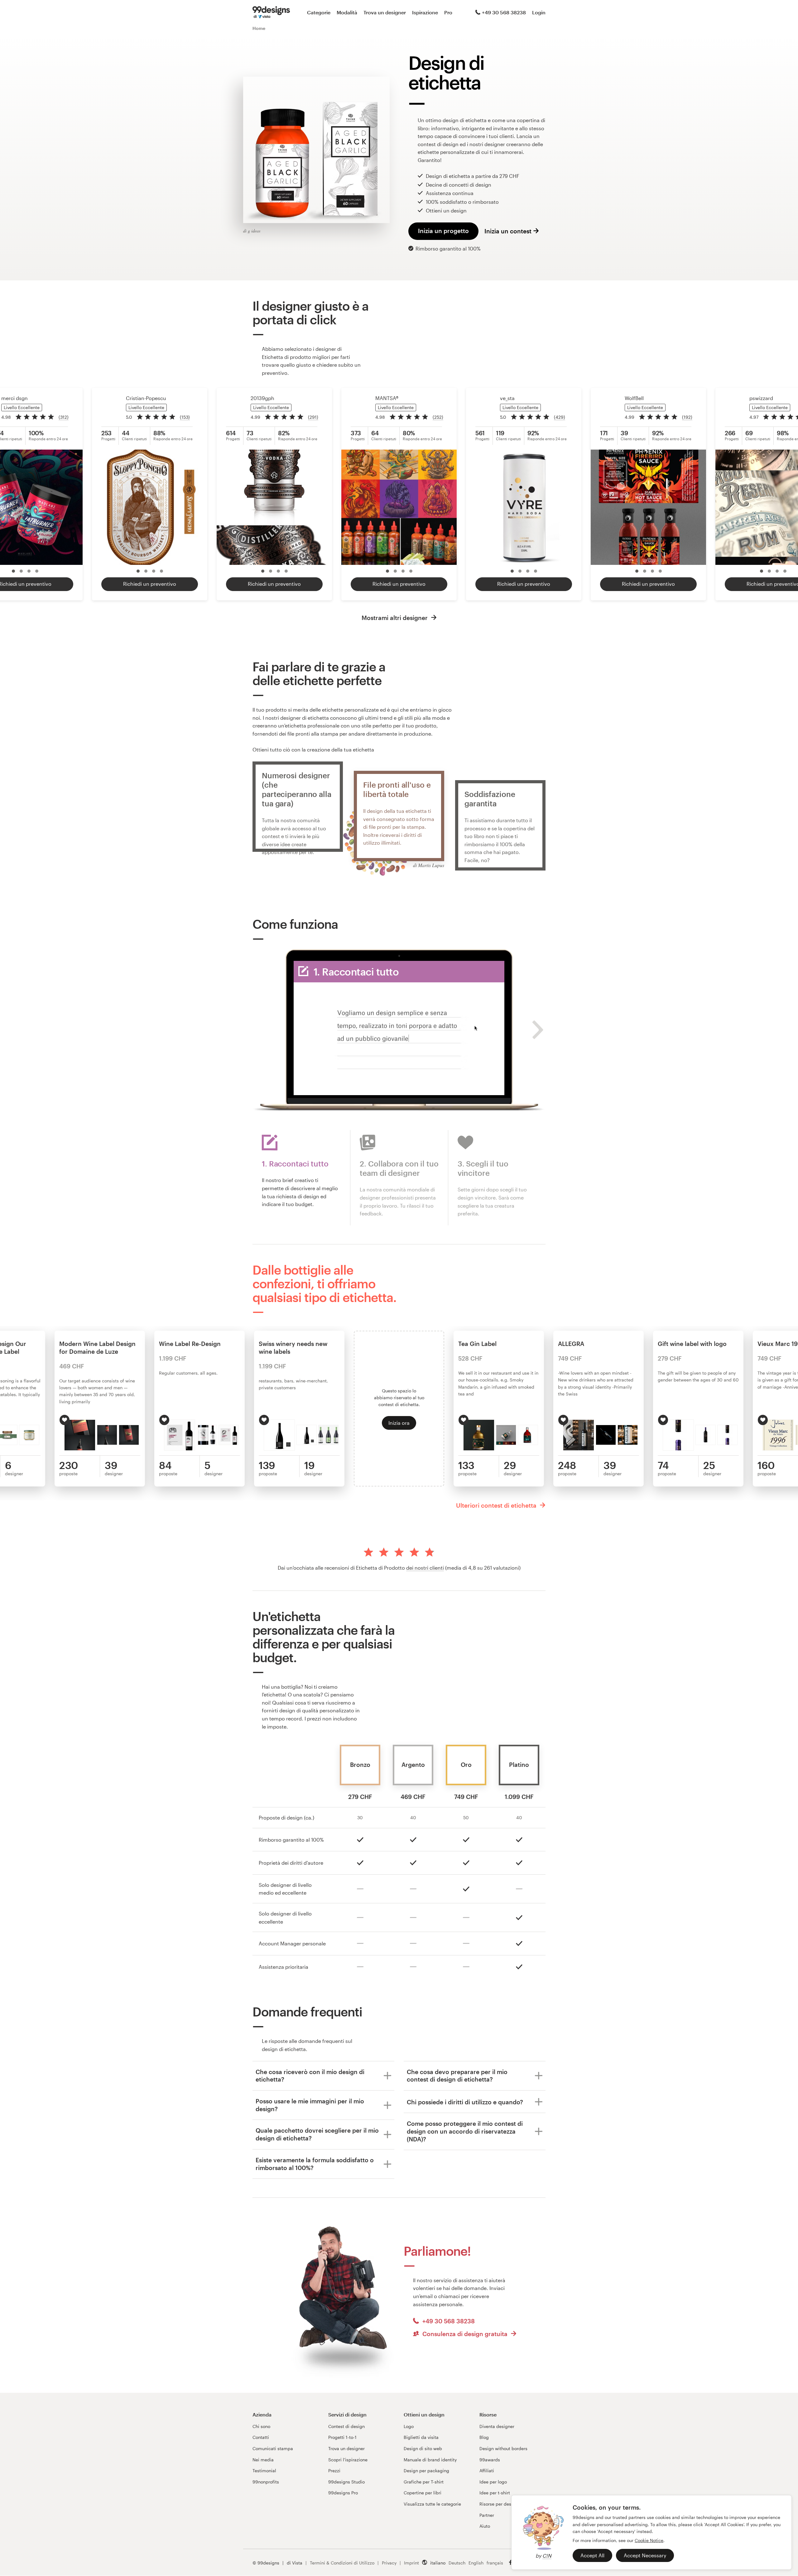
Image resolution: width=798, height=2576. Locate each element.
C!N (547, 2556)
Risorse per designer (501, 2504)
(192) (687, 417)
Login (539, 12)
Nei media (263, 2460)
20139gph (262, 398)
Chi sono (261, 2426)
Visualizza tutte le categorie (432, 2504)
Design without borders (503, 2448)
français (495, 2563)
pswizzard (761, 398)
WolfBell (634, 398)
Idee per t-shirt (495, 2493)
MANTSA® (387, 398)
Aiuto (485, 2526)
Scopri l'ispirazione (348, 2460)
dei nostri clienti (425, 1568)
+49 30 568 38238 (504, 12)
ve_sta (507, 398)
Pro (448, 12)
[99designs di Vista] (271, 12)
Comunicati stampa (273, 2448)
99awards (490, 2460)
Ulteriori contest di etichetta (497, 1505)
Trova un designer (385, 12)
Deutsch (457, 2563)
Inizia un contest (508, 231)
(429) (560, 417)
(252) (438, 417)
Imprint (411, 2563)
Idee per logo (493, 2482)
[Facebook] (511, 2562)
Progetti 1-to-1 (342, 2437)
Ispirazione (425, 12)
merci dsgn (14, 398)
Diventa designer (497, 2426)
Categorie (319, 12)
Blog (484, 2437)
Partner (487, 2515)
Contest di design (346, 2426)
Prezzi (334, 2471)
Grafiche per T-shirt (424, 2482)
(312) (64, 417)
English (476, 2563)
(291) (313, 417)
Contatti (261, 2437)
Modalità (347, 12)
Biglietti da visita (421, 2437)
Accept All (592, 2555)
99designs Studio (346, 2482)
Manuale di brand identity (430, 2460)
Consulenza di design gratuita (465, 2334)
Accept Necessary (645, 2555)
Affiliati (487, 2471)
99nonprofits (266, 2482)
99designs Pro (343, 2493)
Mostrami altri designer (395, 618)
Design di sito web (423, 2448)
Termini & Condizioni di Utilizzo (342, 2563)
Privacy (389, 2563)
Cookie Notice (649, 2540)
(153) (185, 417)
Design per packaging (426, 2471)
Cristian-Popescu (146, 398)
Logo (409, 2426)
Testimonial (264, 2471)
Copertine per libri (423, 2493)
